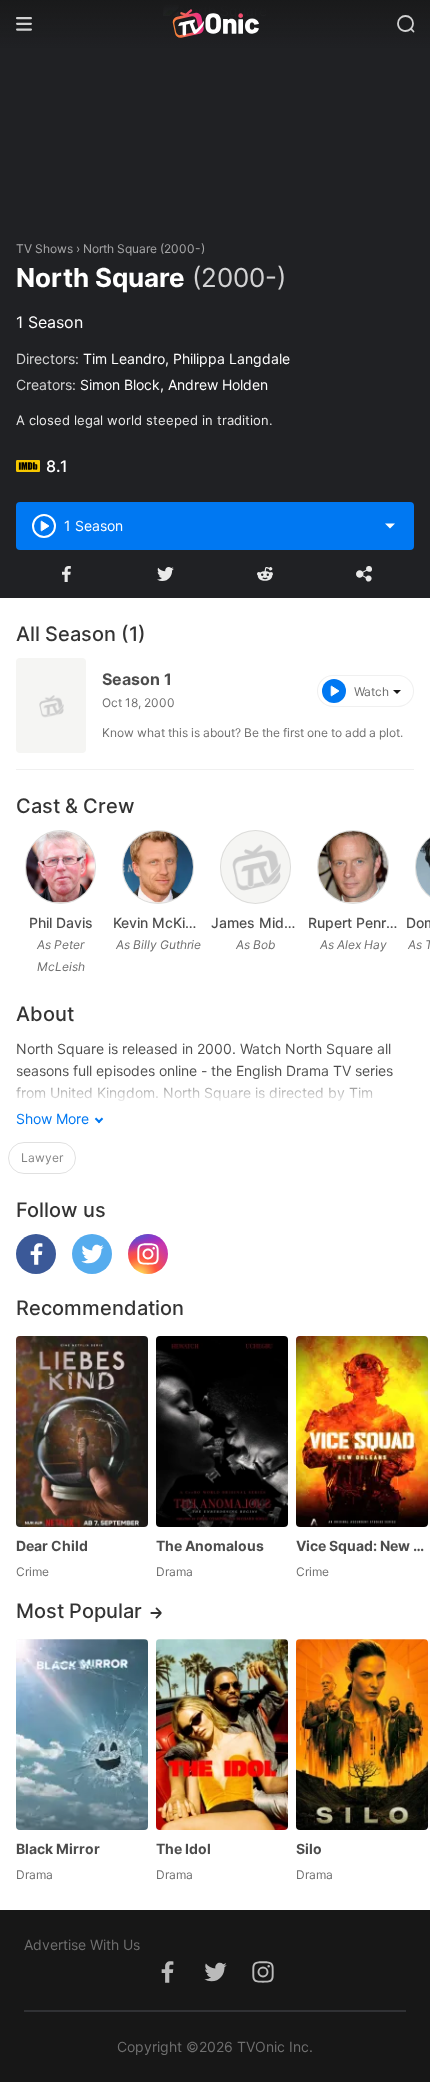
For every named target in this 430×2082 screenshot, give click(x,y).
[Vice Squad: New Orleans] (362, 1431)
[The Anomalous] (222, 1431)
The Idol (183, 1848)
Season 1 (137, 679)
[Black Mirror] (82, 1734)
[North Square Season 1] (51, 705)
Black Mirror (58, 1848)
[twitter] (92, 1268)
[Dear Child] (82, 1431)
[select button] (390, 526)
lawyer (42, 1157)
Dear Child (52, 1545)
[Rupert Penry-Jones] (353, 867)
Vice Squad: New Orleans (362, 1545)
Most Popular (79, 1611)
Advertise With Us (82, 1944)
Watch (371, 691)
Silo (309, 1848)
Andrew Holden (218, 384)
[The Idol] (222, 1734)
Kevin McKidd (157, 922)
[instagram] (148, 1268)
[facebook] (36, 1268)
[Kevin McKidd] (158, 867)
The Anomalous (210, 1545)
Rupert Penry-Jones (352, 922)
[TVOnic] (215, 24)
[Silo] (362, 1734)
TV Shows (44, 248)
